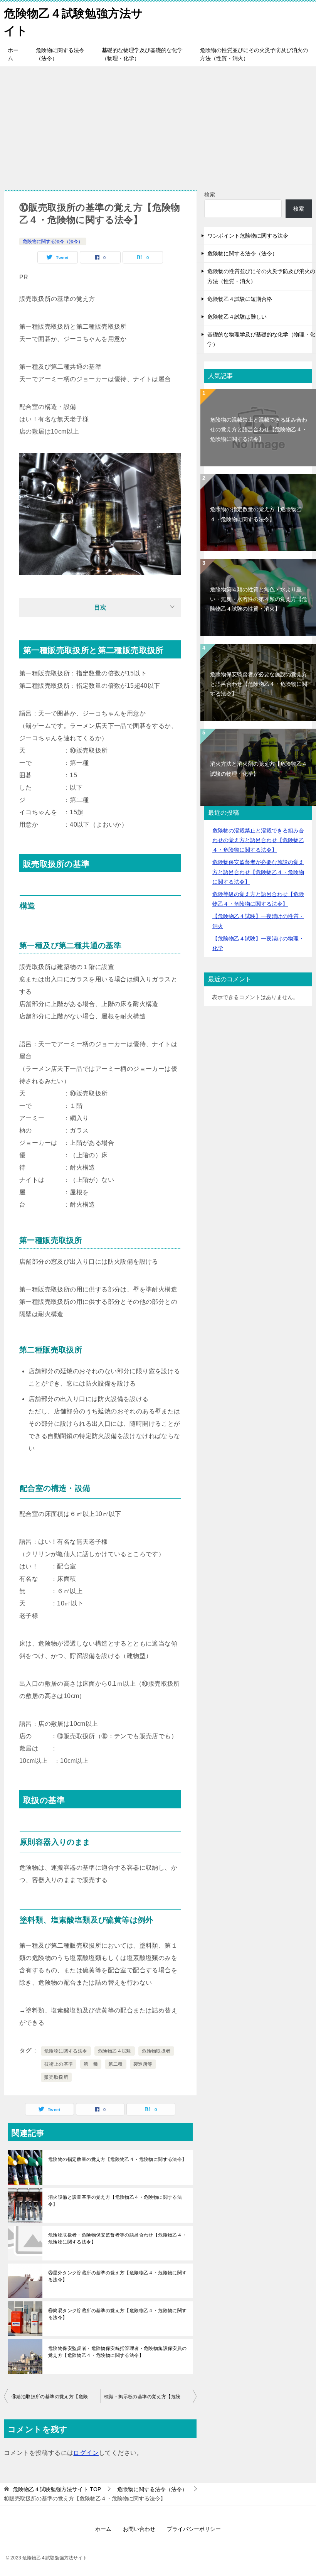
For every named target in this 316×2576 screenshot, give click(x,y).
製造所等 (143, 2064)
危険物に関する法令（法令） (60, 54)
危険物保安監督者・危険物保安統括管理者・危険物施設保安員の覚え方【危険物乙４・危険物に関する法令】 (118, 2352)
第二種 (115, 2064)
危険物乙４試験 (115, 2051)
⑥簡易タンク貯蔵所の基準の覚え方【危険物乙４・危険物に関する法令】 (118, 2314)
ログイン (86, 2453)
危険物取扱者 (156, 2051)
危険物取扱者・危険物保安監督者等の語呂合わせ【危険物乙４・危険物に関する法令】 (118, 2238)
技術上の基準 (59, 2064)
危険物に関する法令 (66, 2051)
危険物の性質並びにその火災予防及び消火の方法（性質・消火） (254, 54)
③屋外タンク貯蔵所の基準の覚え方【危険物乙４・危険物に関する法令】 (118, 2276)
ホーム (13, 54)
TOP (57, 2489)
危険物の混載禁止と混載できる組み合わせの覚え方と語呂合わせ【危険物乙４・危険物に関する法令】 (259, 429)
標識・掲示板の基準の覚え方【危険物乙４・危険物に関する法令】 (150, 2397)
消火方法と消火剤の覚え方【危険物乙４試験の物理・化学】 (259, 769)
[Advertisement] (158, 124)
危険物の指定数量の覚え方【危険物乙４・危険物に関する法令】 (118, 2159)
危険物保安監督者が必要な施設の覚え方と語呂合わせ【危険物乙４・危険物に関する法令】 (259, 684)
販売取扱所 (56, 2077)
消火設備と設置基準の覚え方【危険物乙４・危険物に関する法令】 (115, 2201)
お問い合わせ (139, 2529)
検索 (210, 194)
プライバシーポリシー (194, 2529)
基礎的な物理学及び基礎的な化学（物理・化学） (142, 54)
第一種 (91, 2064)
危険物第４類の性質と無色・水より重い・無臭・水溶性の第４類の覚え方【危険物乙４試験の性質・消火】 (259, 599)
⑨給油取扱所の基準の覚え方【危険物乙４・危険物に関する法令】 (56, 2397)
